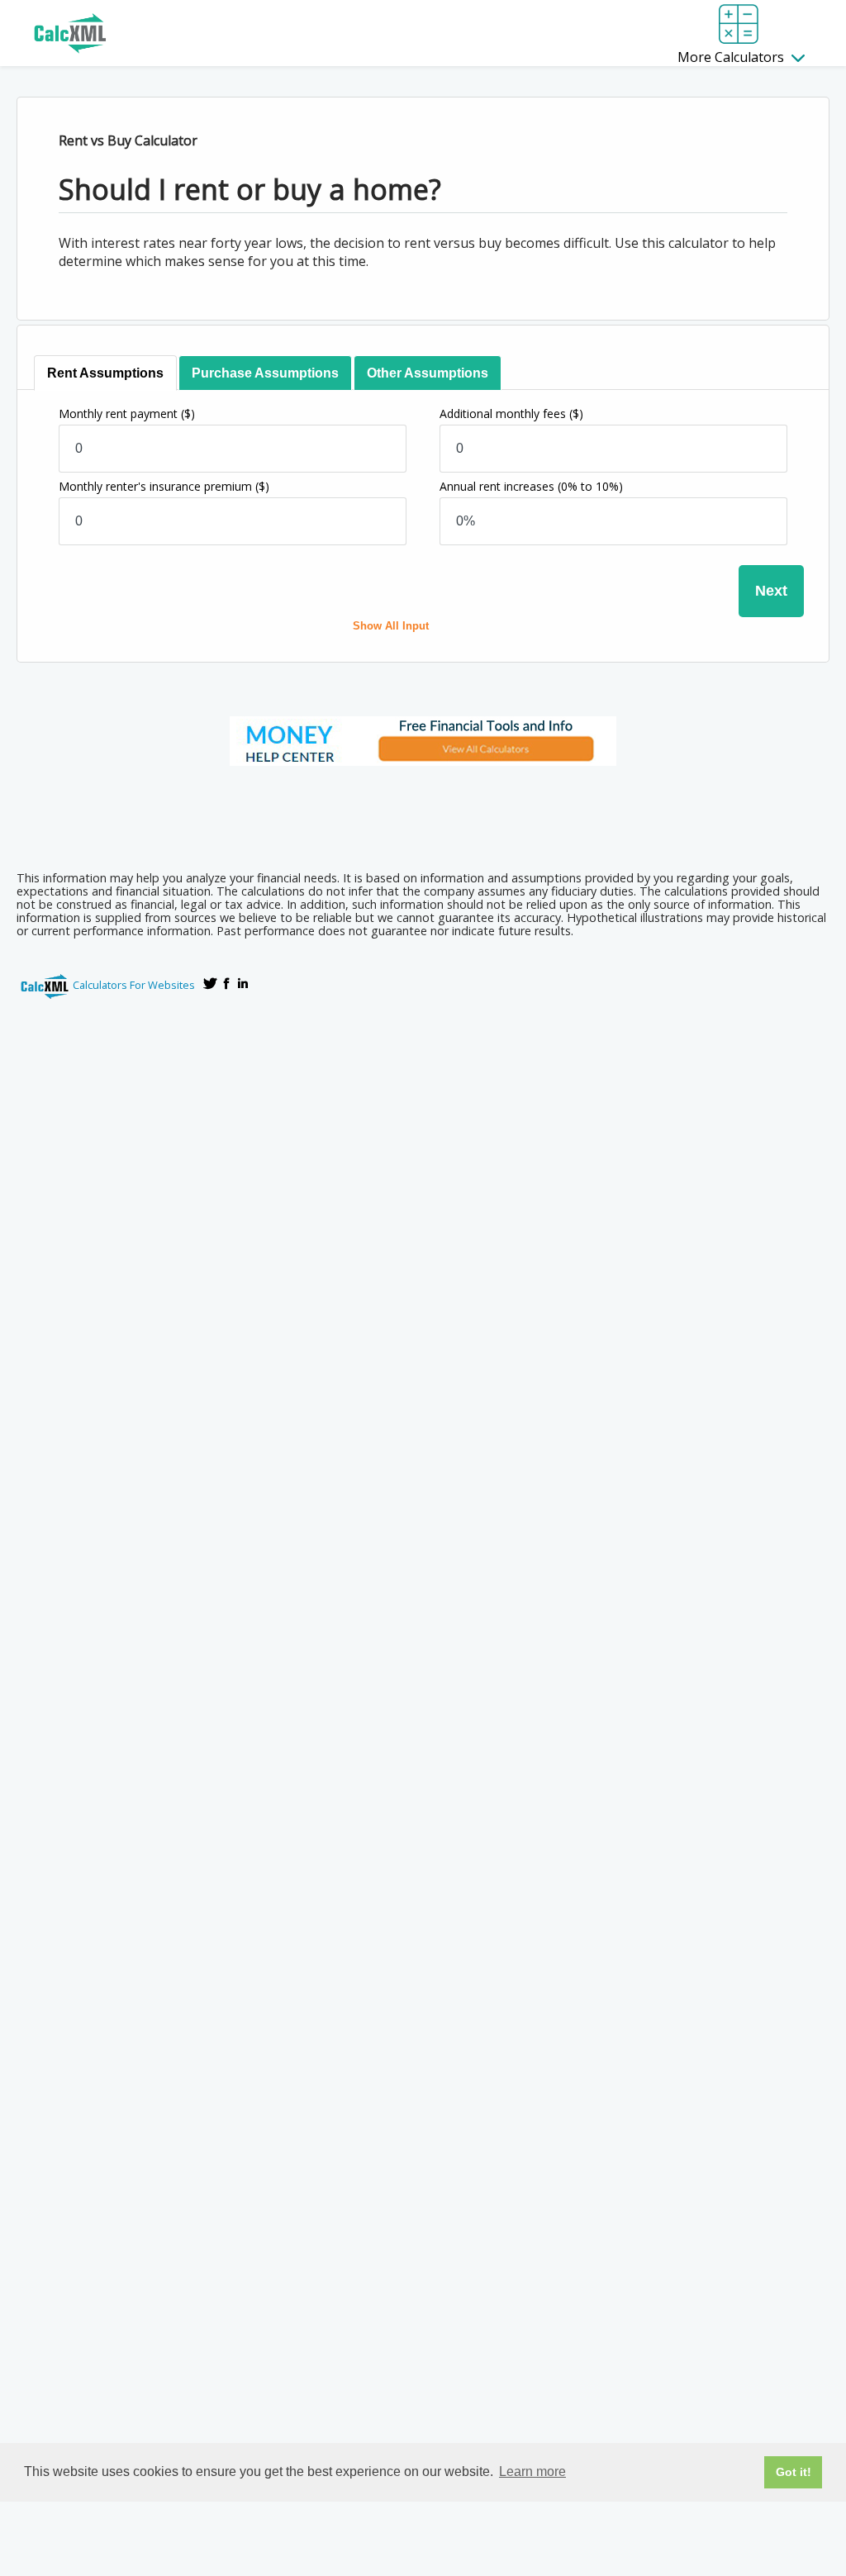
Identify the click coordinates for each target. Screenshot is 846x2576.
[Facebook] (226, 983)
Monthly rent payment (127, 413)
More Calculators (732, 57)
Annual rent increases (531, 486)
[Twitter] (210, 983)
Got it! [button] (794, 2472)
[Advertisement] (423, 813)
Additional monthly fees (511, 413)
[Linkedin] (243, 983)
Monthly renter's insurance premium (164, 486)
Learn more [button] (532, 2471)
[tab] (105, 373)
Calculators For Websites (134, 985)
